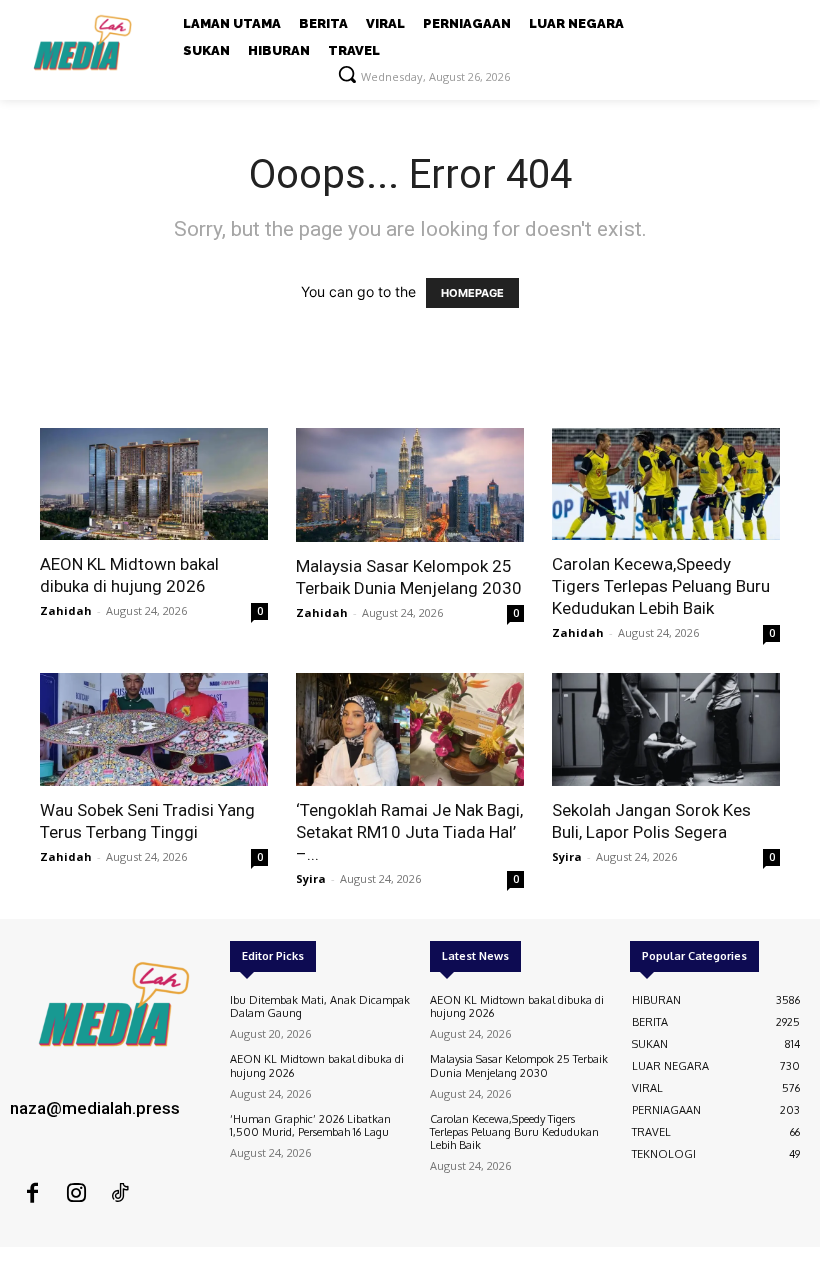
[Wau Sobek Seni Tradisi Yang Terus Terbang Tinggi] (154, 729)
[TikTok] (120, 1194)
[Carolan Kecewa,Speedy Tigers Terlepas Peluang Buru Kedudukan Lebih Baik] (666, 484)
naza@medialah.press (95, 1108)
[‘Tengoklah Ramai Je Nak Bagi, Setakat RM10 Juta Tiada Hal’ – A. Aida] (410, 729)
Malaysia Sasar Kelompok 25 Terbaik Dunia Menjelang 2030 (519, 1065)
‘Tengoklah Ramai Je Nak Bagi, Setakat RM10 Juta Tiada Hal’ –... (409, 832)
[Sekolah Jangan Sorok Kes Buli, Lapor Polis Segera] (666, 729)
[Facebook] (32, 1194)
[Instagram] (76, 1194)
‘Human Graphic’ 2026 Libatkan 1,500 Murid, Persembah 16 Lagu (310, 1125)
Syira (311, 878)
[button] (347, 74)
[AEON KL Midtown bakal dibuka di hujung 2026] (154, 484)
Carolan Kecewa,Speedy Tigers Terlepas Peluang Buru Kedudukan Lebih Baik (661, 586)
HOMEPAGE (472, 293)
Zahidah (66, 610)
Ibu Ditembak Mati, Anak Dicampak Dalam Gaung (320, 1006)
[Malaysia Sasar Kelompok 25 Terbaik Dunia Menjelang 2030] (410, 485)
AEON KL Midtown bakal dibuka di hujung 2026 (317, 1065)
